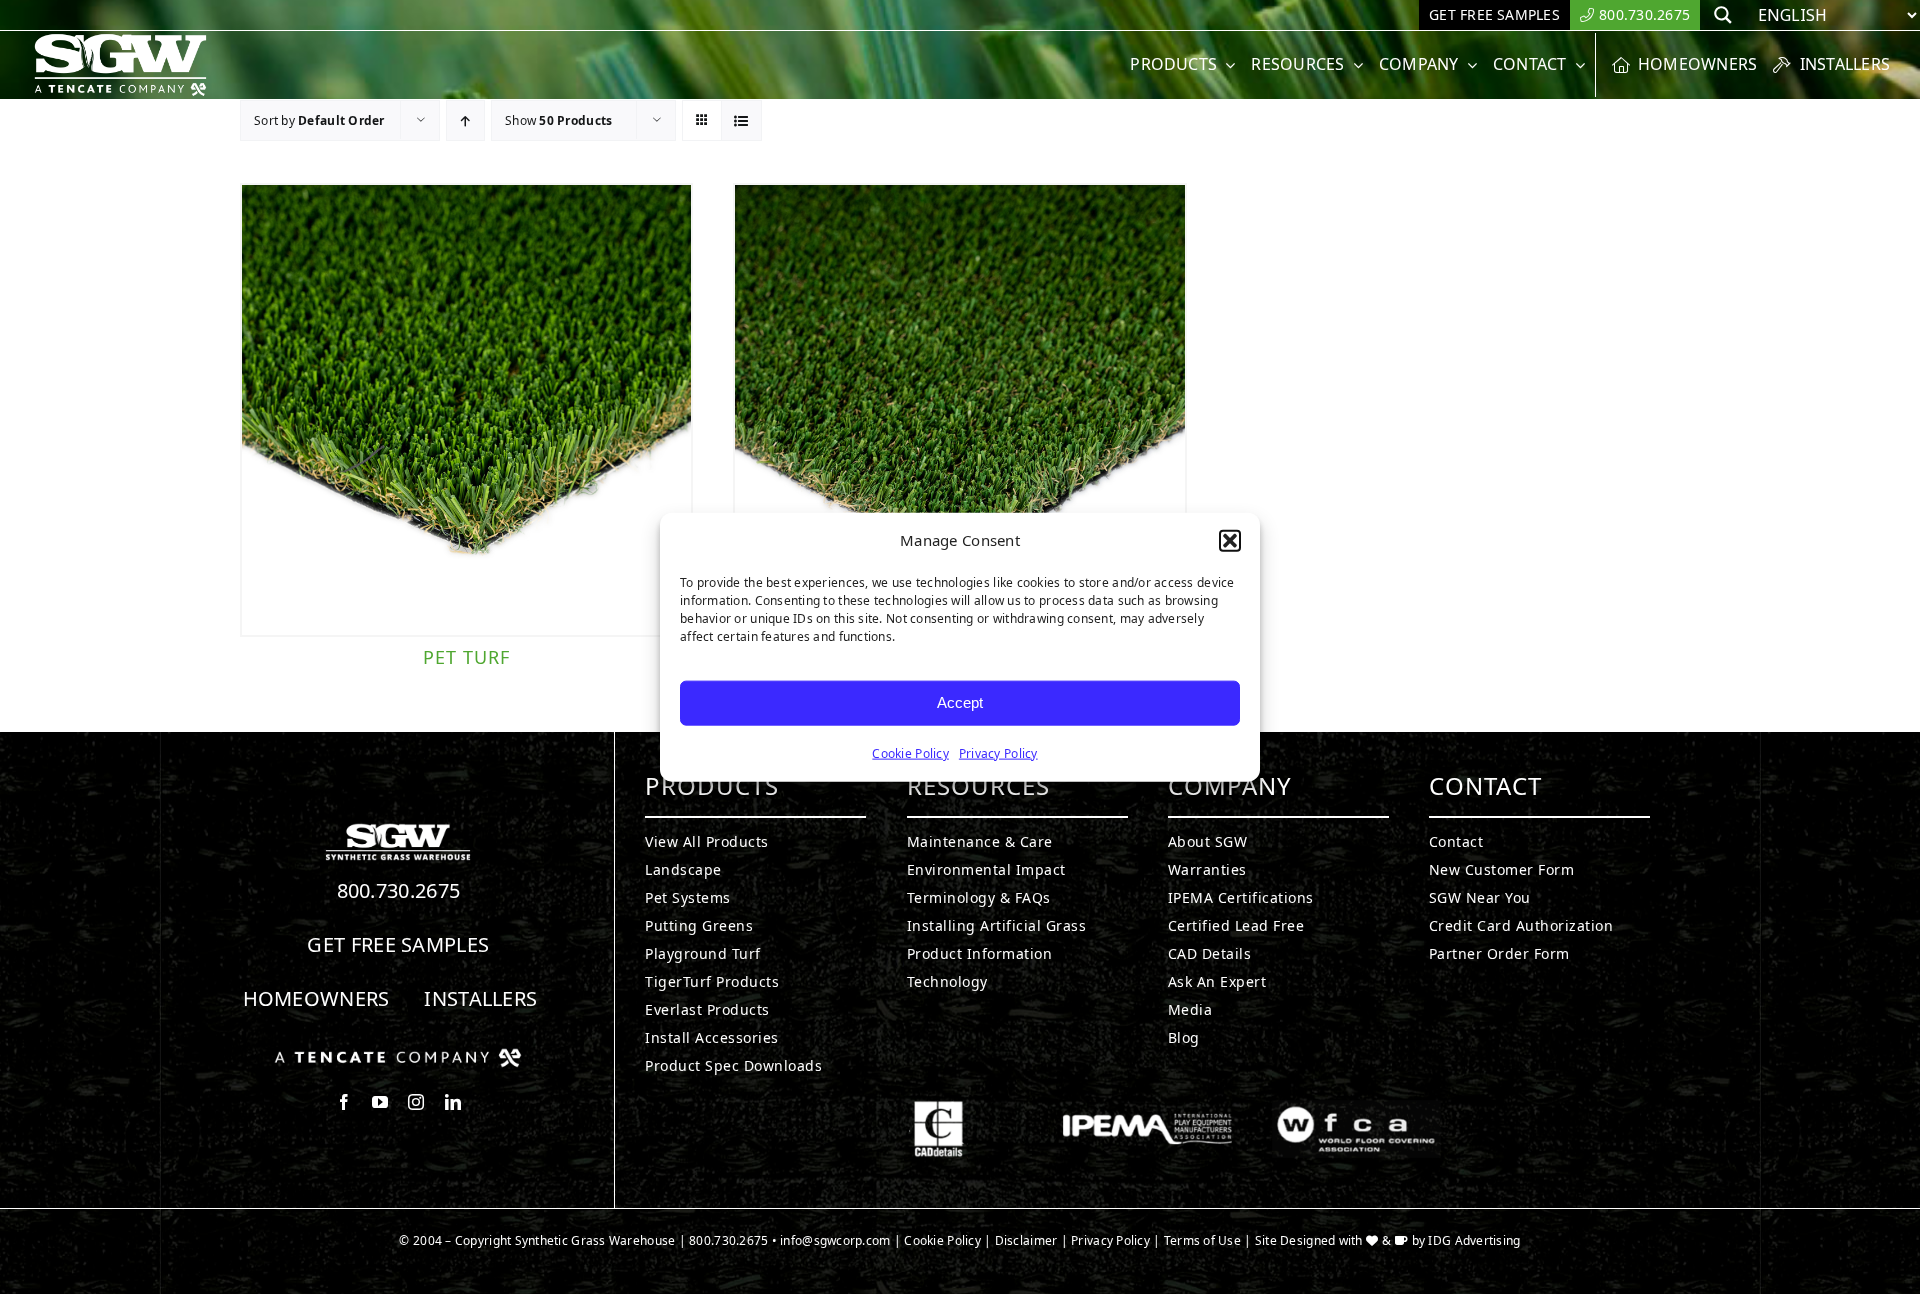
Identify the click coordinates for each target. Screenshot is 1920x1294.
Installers (480, 998)
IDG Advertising (1474, 1240)
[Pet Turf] (466, 409)
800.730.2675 (399, 890)
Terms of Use (1202, 1240)
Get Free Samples (398, 944)
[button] (1230, 541)
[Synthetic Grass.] (398, 1056)
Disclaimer (1026, 1240)
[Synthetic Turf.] (398, 829)
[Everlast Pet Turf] (959, 409)
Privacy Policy (998, 752)
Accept (960, 702)
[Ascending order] (465, 120)
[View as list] (741, 120)
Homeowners (316, 998)
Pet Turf (466, 657)
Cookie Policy (910, 752)
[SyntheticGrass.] (120, 40)
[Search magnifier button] (1723, 15)
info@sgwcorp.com (835, 1240)
